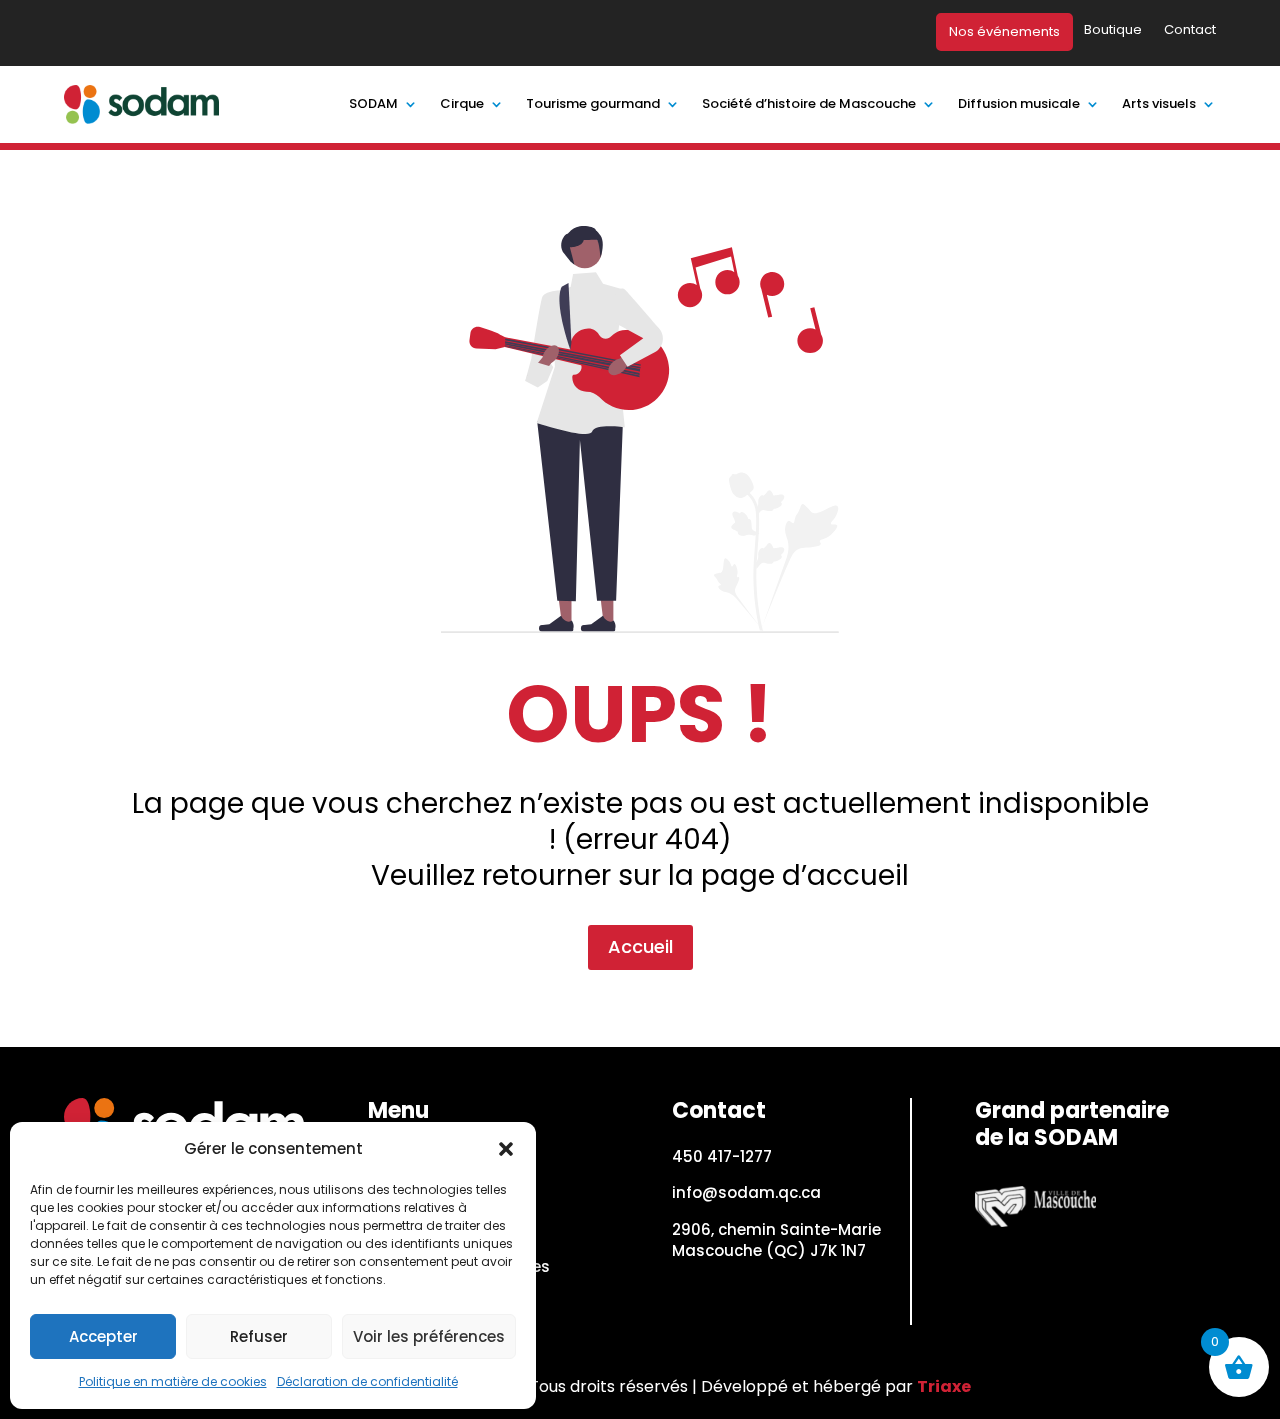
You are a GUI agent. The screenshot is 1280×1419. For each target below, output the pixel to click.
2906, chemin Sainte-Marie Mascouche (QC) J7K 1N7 (776, 1240)
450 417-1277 (722, 1156)
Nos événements (1004, 32)
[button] (506, 1149)
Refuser (259, 1336)
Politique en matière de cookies (173, 1381)
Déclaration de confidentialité (367, 1381)
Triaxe (944, 1386)
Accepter (103, 1336)
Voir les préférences (429, 1336)
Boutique (1113, 31)
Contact (1190, 31)
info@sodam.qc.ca (746, 1192)
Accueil (640, 946)
